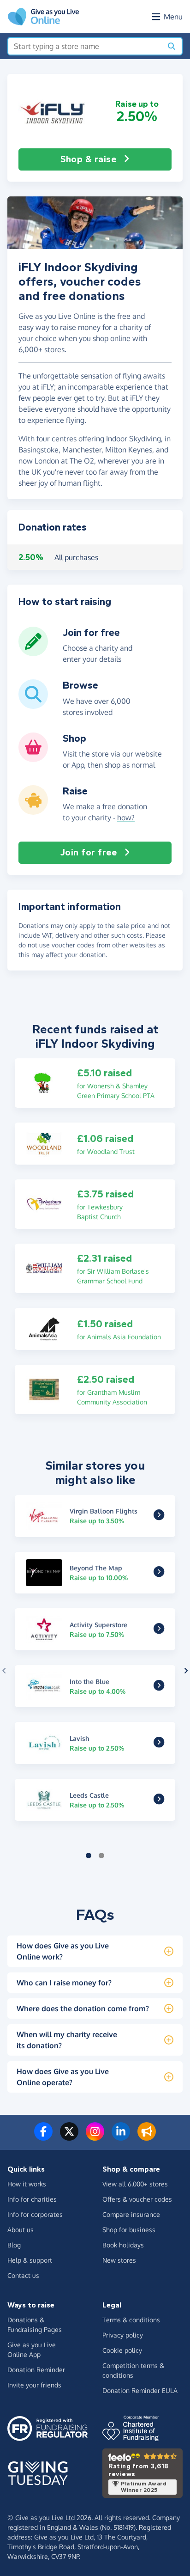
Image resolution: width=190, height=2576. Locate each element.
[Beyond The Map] (159, 1574)
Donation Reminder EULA (140, 2390)
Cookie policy (122, 2350)
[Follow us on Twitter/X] (69, 2137)
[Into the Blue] (159, 1687)
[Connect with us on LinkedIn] (121, 2137)
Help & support (30, 2260)
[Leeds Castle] (159, 1801)
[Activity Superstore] (159, 1630)
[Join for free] (33, 653)
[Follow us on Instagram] (95, 2137)
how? (126, 818)
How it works (27, 2184)
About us (21, 2230)
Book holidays (123, 2245)
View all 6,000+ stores (135, 2184)
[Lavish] (159, 1744)
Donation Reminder (36, 2370)
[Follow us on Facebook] (43, 2137)
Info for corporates (35, 2214)
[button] (53, 111)
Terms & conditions (131, 2320)
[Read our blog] (147, 2137)
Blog (14, 2245)
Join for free (89, 852)
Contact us (23, 2275)
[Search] (172, 46)
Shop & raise (88, 159)
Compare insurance (131, 2214)
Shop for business (129, 2230)
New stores (119, 2260)
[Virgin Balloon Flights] (159, 1517)
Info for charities (32, 2199)
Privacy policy (123, 2335)
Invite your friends (34, 2385)
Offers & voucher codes (137, 2199)
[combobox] (85, 46)
